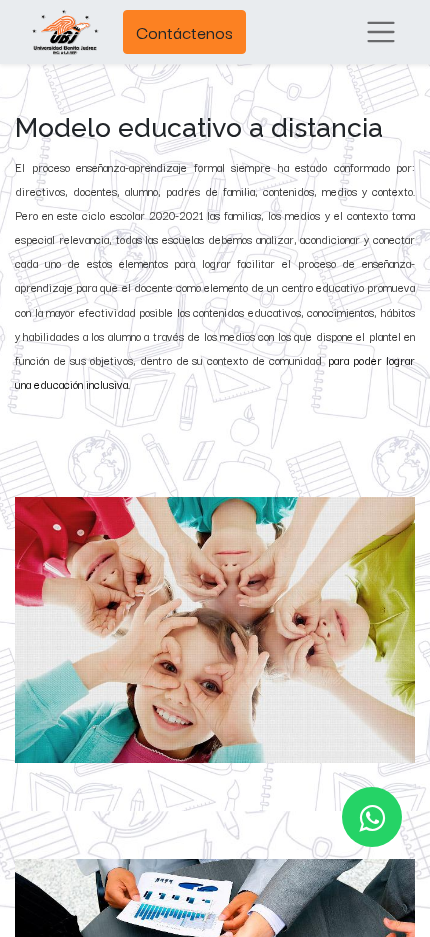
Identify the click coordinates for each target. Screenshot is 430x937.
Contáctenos (184, 31)
